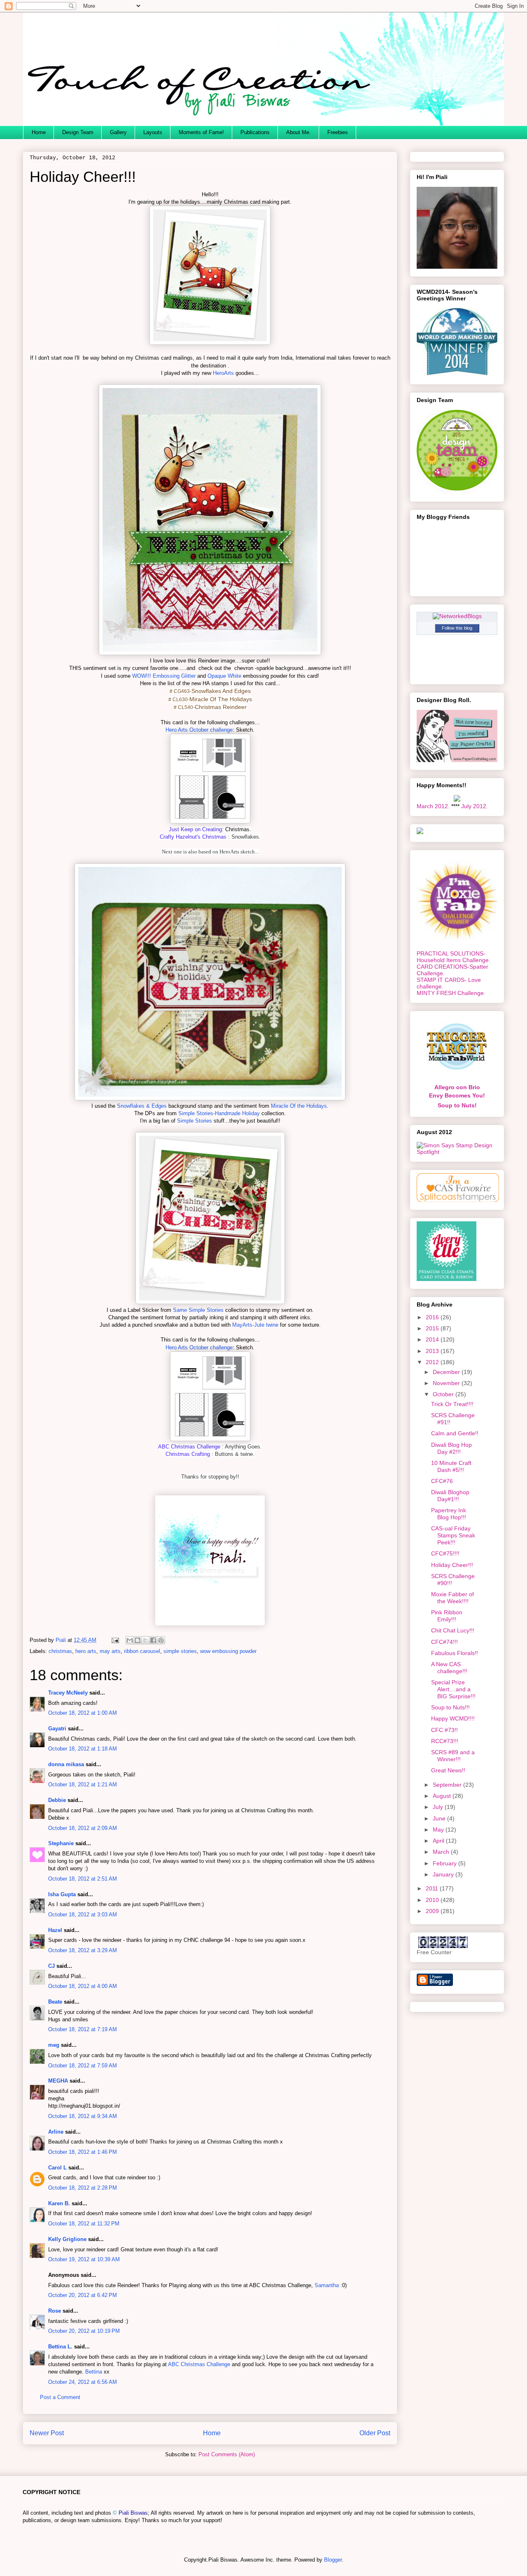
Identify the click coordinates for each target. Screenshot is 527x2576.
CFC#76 (442, 1481)
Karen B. (59, 2203)
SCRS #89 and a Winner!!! (453, 1756)
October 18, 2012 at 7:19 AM (83, 2029)
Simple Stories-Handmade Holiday (219, 1113)
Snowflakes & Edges (142, 1106)
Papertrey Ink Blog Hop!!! (449, 1514)
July (439, 1807)
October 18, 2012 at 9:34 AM (83, 2116)
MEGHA (58, 2081)
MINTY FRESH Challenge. (451, 993)
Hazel (55, 1930)
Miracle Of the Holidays (299, 1106)
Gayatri (57, 1729)
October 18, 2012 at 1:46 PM (83, 2152)
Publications (255, 132)
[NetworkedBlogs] (457, 616)
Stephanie (61, 1843)
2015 (433, 1328)
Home (39, 132)
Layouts (153, 132)
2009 (433, 1911)
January (444, 1874)
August (443, 1796)
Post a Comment (60, 2397)
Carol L (57, 2168)
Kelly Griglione (67, 2239)
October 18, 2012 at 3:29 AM (83, 1950)
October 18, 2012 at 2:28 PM (83, 2188)
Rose (55, 2311)
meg (54, 2045)
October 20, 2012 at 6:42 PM (83, 2295)
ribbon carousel (142, 1651)
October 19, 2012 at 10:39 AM (84, 2259)
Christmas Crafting (188, 1454)
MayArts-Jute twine (255, 1325)
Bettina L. (60, 2347)
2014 (433, 1339)
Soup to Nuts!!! (450, 1707)
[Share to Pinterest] (161, 1640)
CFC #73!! (444, 1730)
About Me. (298, 132)
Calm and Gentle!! (455, 1433)
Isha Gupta (62, 1894)
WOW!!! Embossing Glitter (165, 676)
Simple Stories (195, 1121)
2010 (433, 1900)
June (440, 1818)
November (447, 1383)
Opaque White (224, 676)
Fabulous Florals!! (455, 1653)
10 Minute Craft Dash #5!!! (451, 1466)
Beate (55, 2002)
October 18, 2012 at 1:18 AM (83, 1749)
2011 (433, 1888)
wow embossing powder (228, 1651)
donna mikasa (66, 1764)
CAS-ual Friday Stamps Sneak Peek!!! (453, 1535)
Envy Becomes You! (457, 1095)
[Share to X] (145, 1640)
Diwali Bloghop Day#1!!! (450, 1496)
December (447, 1372)
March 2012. (433, 806)
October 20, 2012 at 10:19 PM (84, 2331)
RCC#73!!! (445, 1741)
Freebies (338, 132)
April (439, 1841)
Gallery (118, 132)
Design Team (78, 132)
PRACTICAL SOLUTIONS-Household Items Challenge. (454, 957)
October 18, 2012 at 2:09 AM (83, 1828)
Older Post (375, 2433)
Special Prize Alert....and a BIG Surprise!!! (453, 1689)
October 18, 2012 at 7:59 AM (83, 2066)
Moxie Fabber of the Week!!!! (452, 1598)
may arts (110, 1651)
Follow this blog (457, 628)
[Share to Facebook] (153, 1640)
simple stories (180, 1651)
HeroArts (223, 373)
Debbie (57, 1800)
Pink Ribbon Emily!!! (447, 1616)
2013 (433, 1351)
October (444, 1394)
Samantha (327, 2285)
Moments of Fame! (201, 132)
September (448, 1785)
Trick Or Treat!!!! (452, 1404)
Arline (56, 2132)
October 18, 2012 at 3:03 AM (83, 1915)
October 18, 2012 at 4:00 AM (83, 1986)
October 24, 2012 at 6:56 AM (83, 2382)
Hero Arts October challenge (199, 730)
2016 (433, 1317)
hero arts (86, 1651)
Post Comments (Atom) (227, 2454)
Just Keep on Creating (195, 829)
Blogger (333, 2560)
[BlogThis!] (138, 1640)
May (439, 1830)
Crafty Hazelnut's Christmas (193, 837)
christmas (60, 1651)
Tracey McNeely (68, 1693)
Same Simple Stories (199, 1310)
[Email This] (130, 1640)
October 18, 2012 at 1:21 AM (83, 1784)
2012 (433, 1362)
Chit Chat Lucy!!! (453, 1630)
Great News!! (448, 1770)
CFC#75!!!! (445, 1553)
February (445, 1863)
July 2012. (475, 806)
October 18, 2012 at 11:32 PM (84, 2224)
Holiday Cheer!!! (452, 1565)
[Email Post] (115, 1640)
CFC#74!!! (444, 1642)
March (442, 1852)
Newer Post (47, 2433)
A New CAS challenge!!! (449, 1668)
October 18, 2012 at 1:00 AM (83, 1713)
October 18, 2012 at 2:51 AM (83, 1879)
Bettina (94, 2372)
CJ (51, 1966)
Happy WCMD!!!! (453, 1718)
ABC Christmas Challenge (189, 1447)
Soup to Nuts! (457, 1105)
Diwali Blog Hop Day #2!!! (451, 1448)
